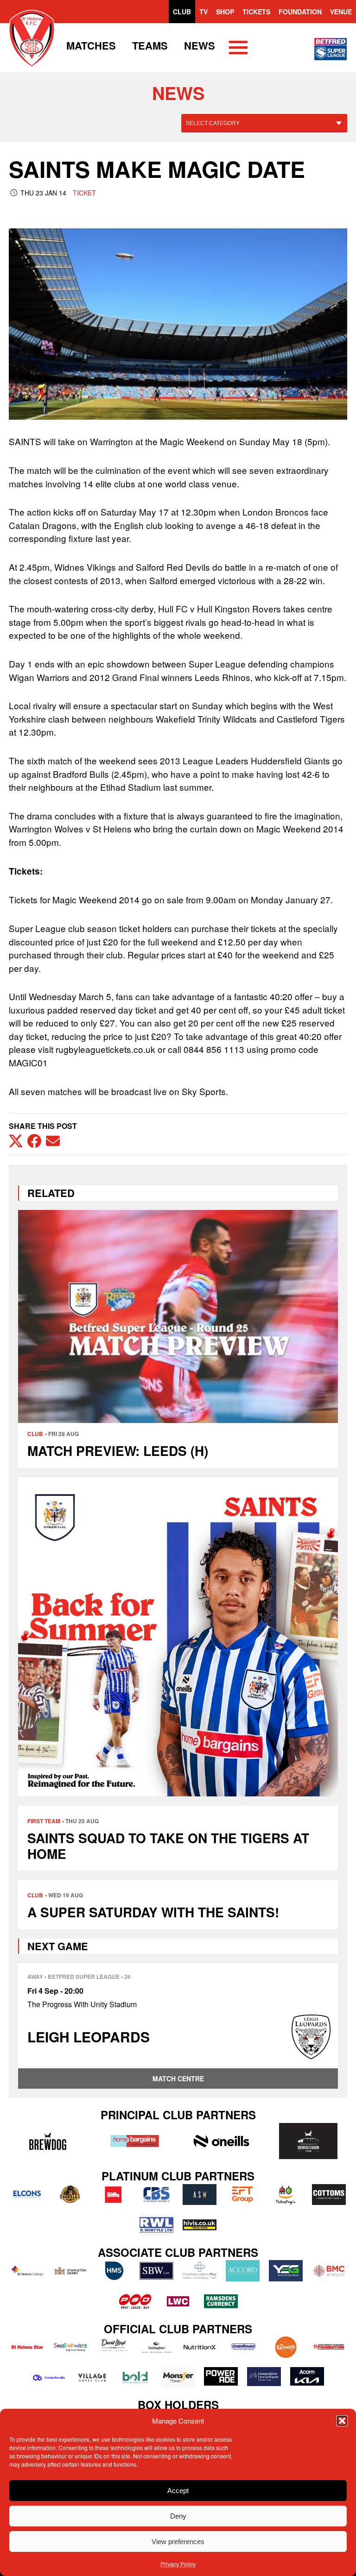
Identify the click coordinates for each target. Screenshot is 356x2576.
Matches (91, 45)
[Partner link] (48, 2141)
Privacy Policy (178, 2564)
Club (182, 12)
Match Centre (178, 2078)
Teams (150, 45)
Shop (225, 12)
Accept (178, 2491)
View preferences (178, 2541)
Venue (341, 12)
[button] (342, 2421)
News (200, 45)
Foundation (300, 12)
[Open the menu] (238, 49)
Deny (178, 2516)
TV (203, 12)
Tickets (256, 12)
